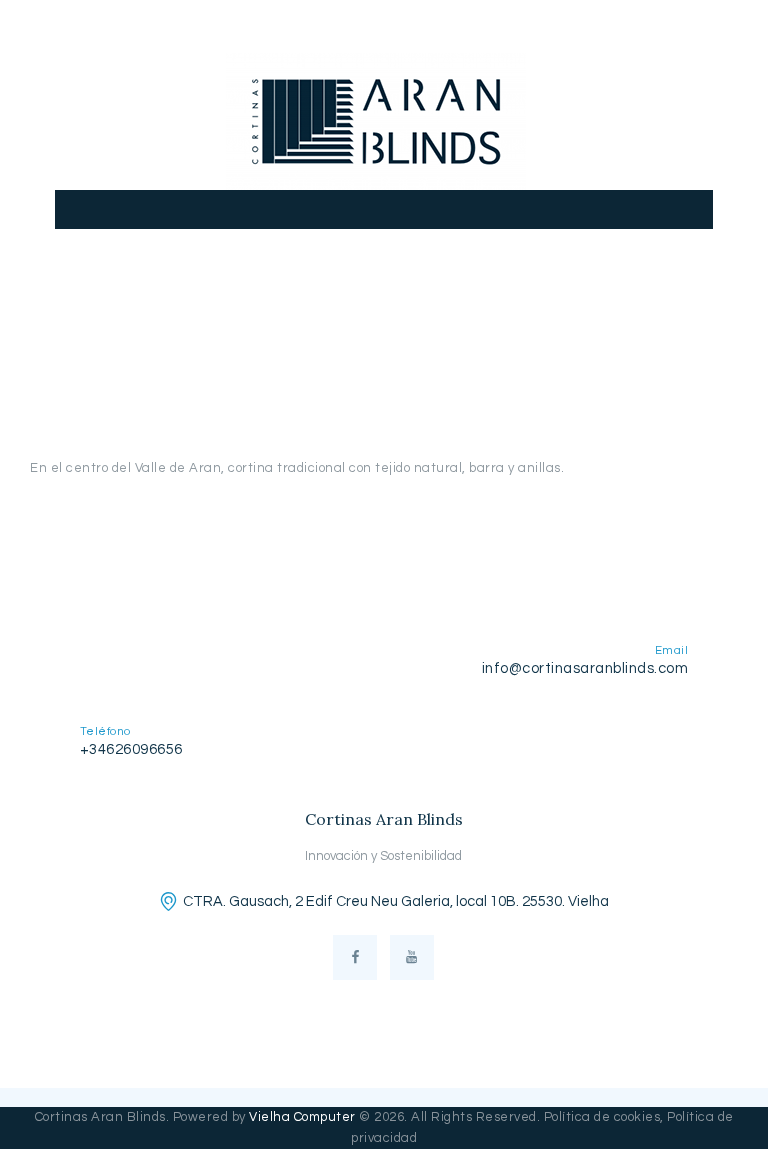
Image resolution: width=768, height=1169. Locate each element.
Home (238, 331)
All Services (323, 331)
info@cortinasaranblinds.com (585, 668)
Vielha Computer (302, 1117)
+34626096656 (131, 749)
